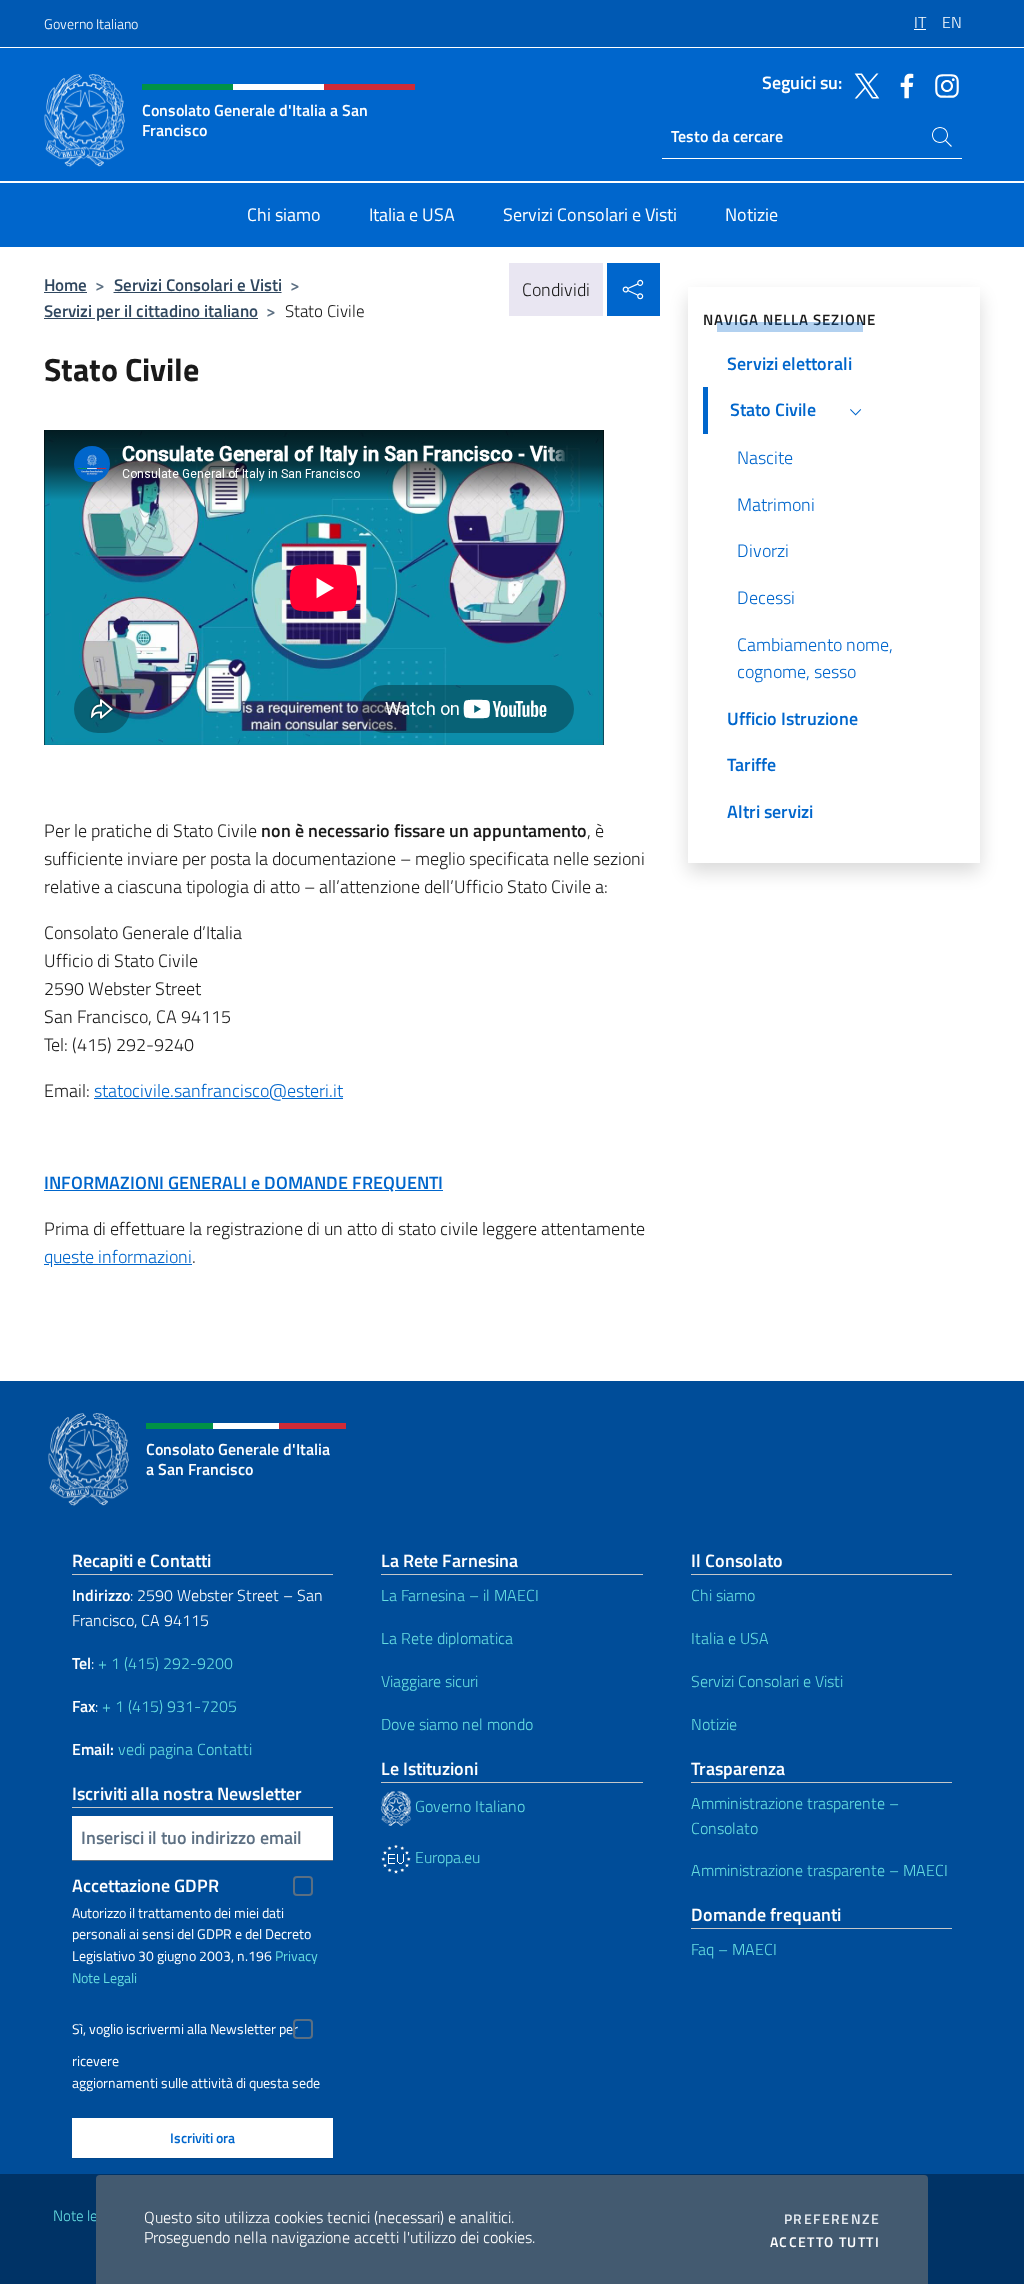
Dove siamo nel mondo (457, 1724)
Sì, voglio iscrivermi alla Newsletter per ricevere (185, 2031)
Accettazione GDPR (145, 1885)
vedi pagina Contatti (185, 1749)
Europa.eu (445, 1857)
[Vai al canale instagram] (942, 84)
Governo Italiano (91, 23)
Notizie (714, 1724)
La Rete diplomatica (447, 1638)
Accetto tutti (825, 2242)
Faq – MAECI (734, 1949)
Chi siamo (723, 1595)
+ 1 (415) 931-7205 (169, 1706)
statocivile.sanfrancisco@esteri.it (218, 1090)
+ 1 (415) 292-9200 (165, 1663)
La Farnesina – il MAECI (460, 1595)
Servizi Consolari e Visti (198, 284)
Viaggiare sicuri (429, 1681)
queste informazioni (118, 1256)
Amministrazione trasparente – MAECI (819, 1870)
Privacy (296, 1955)
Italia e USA (730, 1638)
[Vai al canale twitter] (862, 84)
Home (65, 284)
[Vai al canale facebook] (902, 84)
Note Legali (104, 1977)
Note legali (86, 2215)
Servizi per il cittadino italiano (151, 310)
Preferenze (832, 2219)
